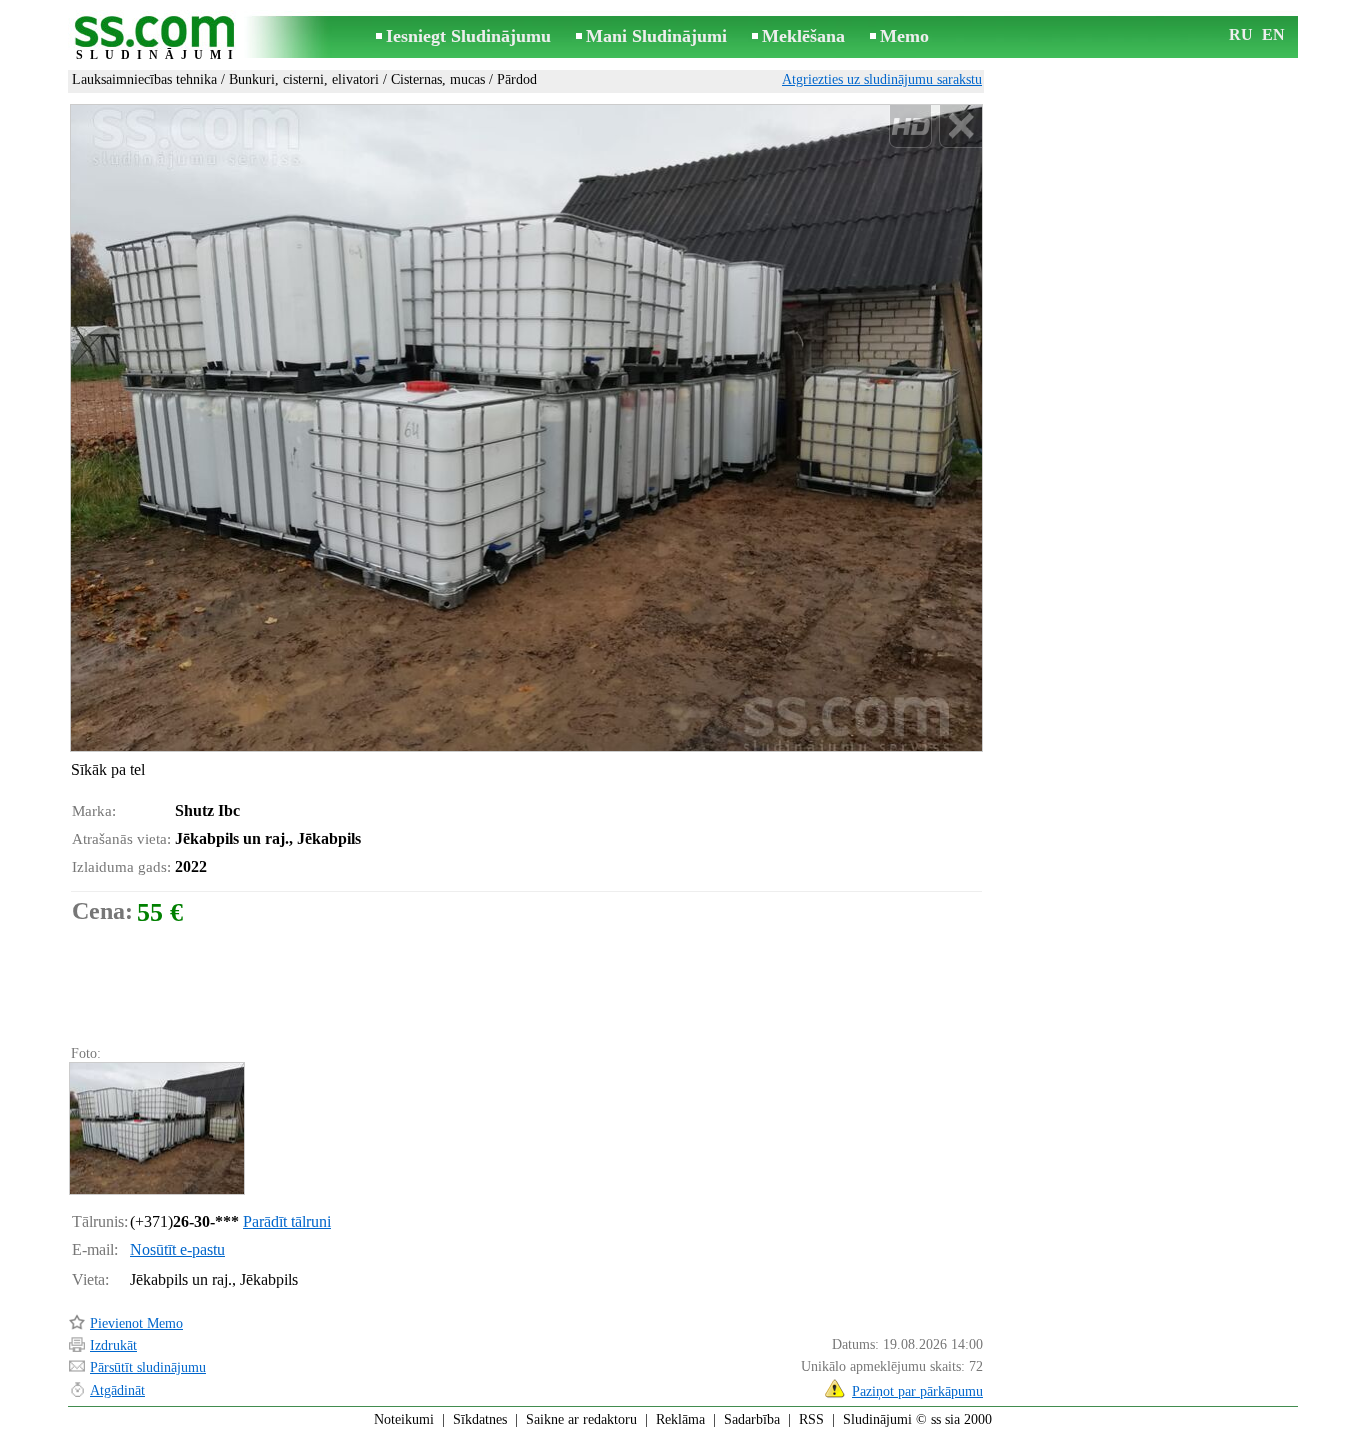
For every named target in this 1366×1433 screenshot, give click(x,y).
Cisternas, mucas (438, 79)
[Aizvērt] (960, 126)
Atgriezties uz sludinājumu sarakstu (882, 79)
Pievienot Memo (136, 1323)
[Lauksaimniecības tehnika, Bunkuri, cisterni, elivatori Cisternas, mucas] (156, 1128)
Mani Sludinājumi (656, 36)
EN (1273, 34)
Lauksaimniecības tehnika (144, 79)
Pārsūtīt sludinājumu (148, 1367)
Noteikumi (404, 1419)
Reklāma (680, 1419)
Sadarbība (752, 1419)
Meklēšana (803, 36)
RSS (811, 1419)
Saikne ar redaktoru (581, 1419)
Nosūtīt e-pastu (177, 1249)
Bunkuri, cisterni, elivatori (304, 79)
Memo (904, 36)
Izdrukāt (113, 1345)
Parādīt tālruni (287, 1221)
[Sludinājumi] (158, 38)
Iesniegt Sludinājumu (468, 36)
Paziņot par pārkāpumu (917, 1391)
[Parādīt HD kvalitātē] (526, 428)
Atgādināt (117, 1390)
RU (1241, 34)
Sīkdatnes (480, 1419)
